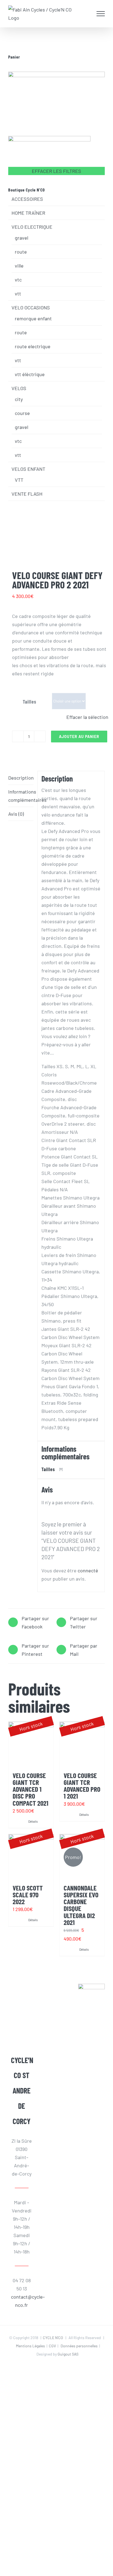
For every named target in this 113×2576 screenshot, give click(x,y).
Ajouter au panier (79, 737)
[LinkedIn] (23, 2030)
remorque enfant (33, 318)
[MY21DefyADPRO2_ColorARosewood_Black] (56, 549)
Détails (33, 1821)
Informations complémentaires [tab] (21, 796)
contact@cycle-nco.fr (22, 2301)
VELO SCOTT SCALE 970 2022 (28, 1895)
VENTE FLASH (27, 494)
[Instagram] (23, 2015)
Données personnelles (79, 2346)
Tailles (29, 702)
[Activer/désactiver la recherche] (89, 13)
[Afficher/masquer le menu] (101, 14)
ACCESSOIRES (27, 199)
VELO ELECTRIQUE (32, 227)
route (21, 252)
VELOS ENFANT (28, 469)
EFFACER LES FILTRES (56, 171)
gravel (22, 238)
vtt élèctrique (30, 374)
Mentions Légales (30, 2346)
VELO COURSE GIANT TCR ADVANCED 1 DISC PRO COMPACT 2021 (30, 1789)
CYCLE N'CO (53, 2338)
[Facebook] (23, 2000)
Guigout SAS (68, 2354)
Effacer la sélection (87, 717)
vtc (18, 280)
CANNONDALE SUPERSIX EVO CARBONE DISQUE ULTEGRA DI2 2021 (81, 1905)
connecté (88, 1570)
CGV (52, 2346)
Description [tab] (21, 778)
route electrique (33, 346)
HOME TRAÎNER (28, 213)
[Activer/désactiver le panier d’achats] (78, 14)
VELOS (19, 388)
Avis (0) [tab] (16, 814)
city (19, 399)
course (22, 413)
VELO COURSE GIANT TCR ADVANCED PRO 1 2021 (82, 1786)
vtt (18, 294)
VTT (19, 480)
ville (19, 266)
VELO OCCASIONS (31, 307)
